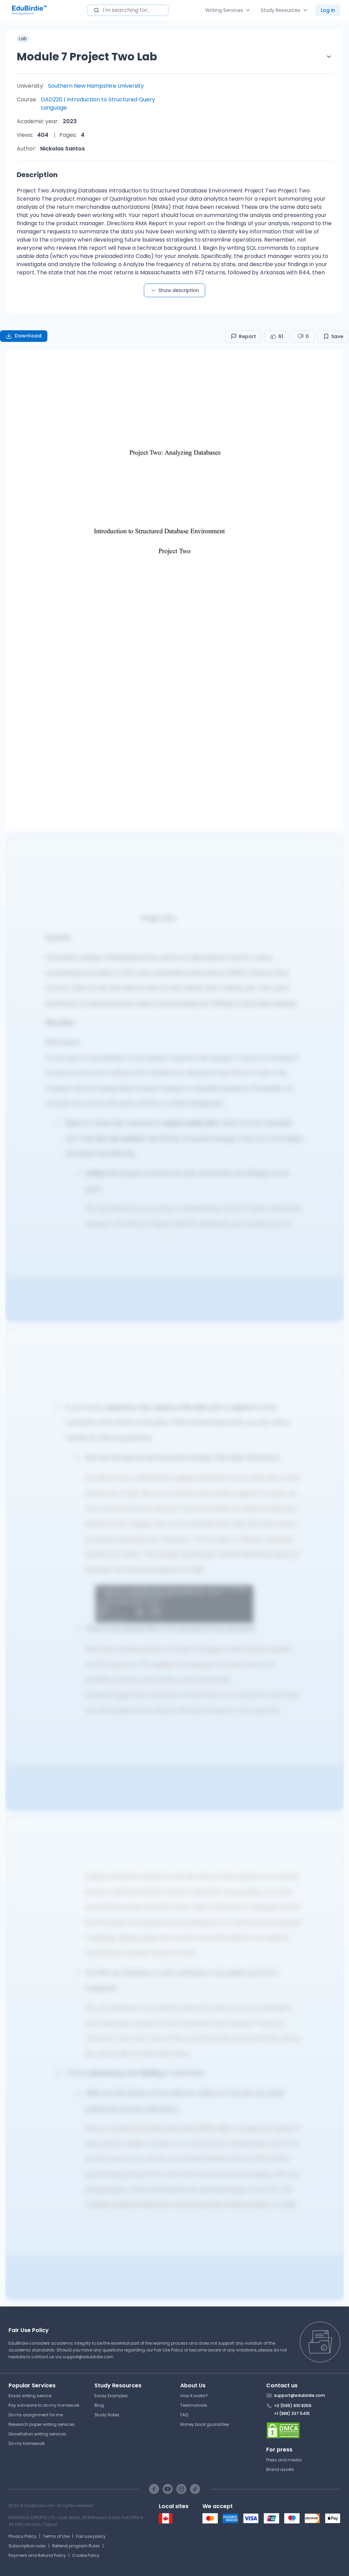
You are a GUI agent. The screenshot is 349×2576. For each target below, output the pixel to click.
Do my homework (27, 2443)
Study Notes (107, 2415)
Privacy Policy (22, 2536)
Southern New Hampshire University (96, 86)
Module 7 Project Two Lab (87, 56)
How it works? (194, 2396)
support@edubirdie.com (88, 2357)
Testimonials (194, 2405)
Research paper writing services (42, 2424)
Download (28, 336)
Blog (99, 2405)
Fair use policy (91, 2536)
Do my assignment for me (36, 2415)
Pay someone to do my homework (44, 2405)
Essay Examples (111, 2396)
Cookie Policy (86, 2555)
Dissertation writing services (37, 2434)
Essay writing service (30, 2396)
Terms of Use (56, 2536)
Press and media (284, 2460)
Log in (328, 10)
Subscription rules (27, 2546)
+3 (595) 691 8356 (293, 2406)
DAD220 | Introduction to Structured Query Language (98, 104)
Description (37, 175)
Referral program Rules (76, 2546)
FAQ (184, 2415)
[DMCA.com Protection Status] (304, 2430)
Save (337, 336)
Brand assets (280, 2469)
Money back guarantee (204, 2424)
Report (247, 336)
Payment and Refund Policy (37, 2555)
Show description (179, 290)
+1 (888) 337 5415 (292, 2413)
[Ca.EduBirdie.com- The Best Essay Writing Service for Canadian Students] (166, 2522)
